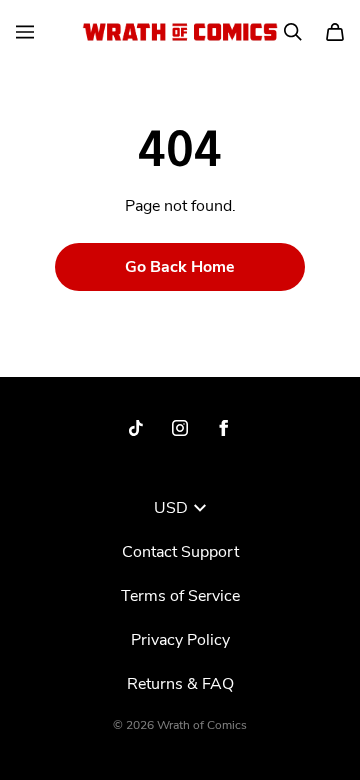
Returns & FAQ (180, 684)
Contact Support (180, 552)
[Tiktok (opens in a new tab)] (136, 428)
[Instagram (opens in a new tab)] (180, 428)
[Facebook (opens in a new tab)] (224, 428)
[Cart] (335, 32)
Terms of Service (180, 596)
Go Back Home (180, 267)
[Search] (293, 32)
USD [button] (171, 508)
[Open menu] (25, 32)
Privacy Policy (180, 640)
